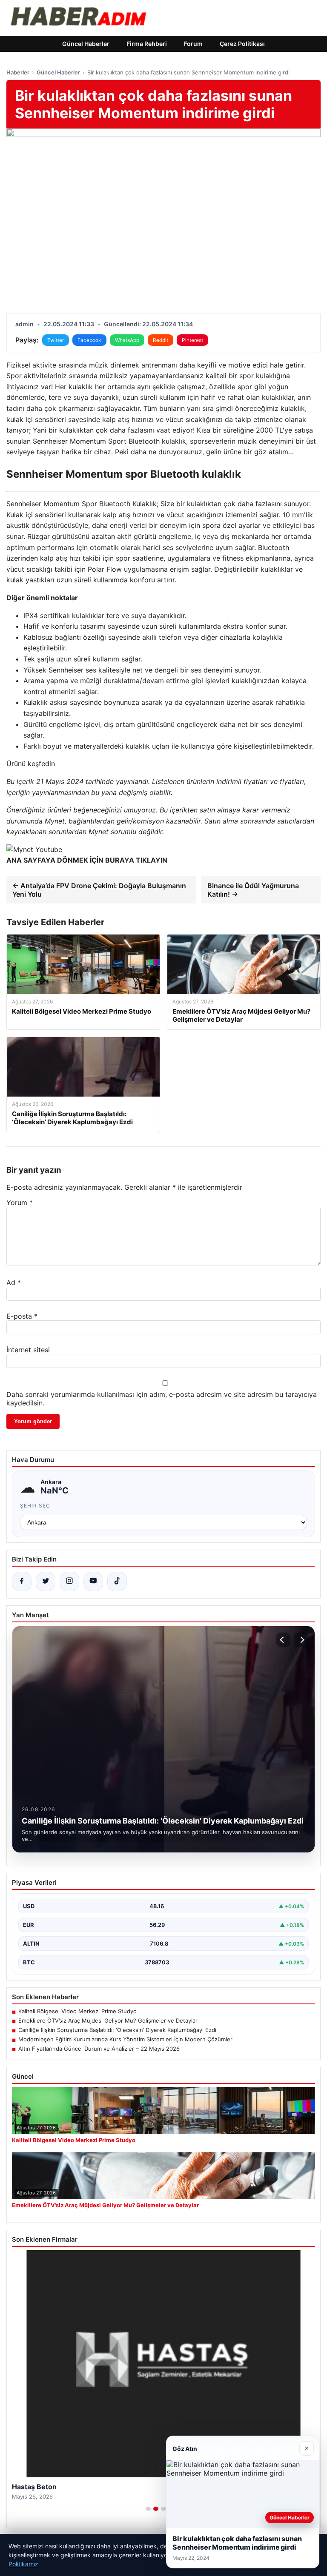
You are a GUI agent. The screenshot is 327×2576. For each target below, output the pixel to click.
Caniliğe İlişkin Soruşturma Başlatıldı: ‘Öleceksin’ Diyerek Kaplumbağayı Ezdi (117, 2030)
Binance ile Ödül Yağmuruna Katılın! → (253, 890)
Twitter (56, 340)
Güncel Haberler (86, 44)
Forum (193, 44)
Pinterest (192, 340)
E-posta (22, 1316)
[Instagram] (69, 1582)
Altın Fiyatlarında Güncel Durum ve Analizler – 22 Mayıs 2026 (99, 2049)
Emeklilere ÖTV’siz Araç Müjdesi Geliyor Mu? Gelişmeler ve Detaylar (108, 2020)
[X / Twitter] (46, 1582)
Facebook (89, 340)
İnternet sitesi (28, 1350)
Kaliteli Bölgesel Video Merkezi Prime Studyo (77, 2011)
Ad (14, 1282)
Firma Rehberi (147, 44)
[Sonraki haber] (301, 1640)
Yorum (20, 1203)
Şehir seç (35, 1506)
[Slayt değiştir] (148, 2509)
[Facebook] (22, 1582)
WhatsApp (127, 340)
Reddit (161, 340)
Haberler (18, 72)
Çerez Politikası (242, 44)
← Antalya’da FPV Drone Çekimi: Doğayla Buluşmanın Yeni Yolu (99, 890)
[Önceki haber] (283, 1640)
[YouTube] (93, 1582)
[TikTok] (117, 1582)
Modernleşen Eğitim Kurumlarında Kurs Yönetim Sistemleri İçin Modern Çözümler (125, 2039)
